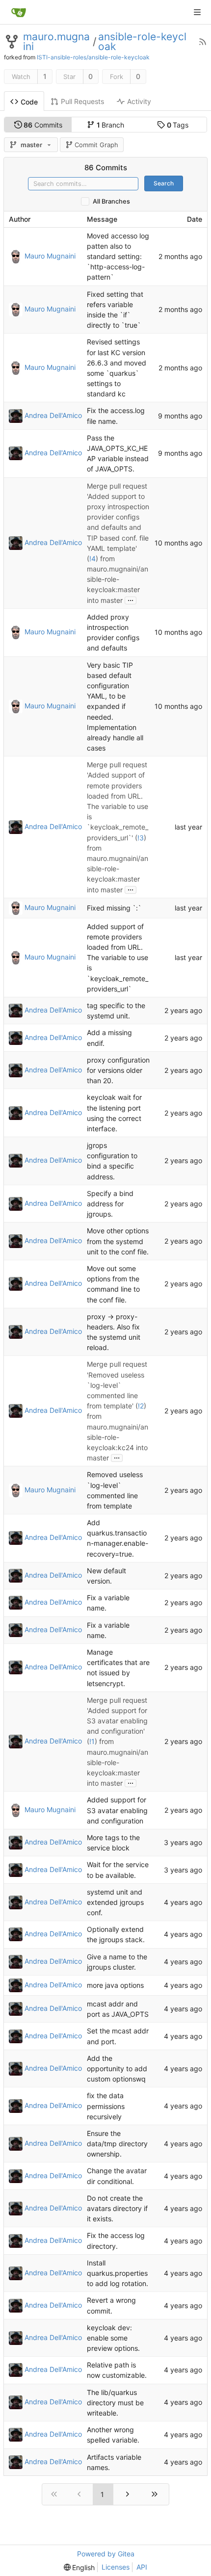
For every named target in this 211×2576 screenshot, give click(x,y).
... (131, 599)
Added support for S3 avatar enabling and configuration (117, 1810)
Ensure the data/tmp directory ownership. (117, 2144)
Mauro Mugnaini (50, 255)
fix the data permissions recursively (106, 2106)
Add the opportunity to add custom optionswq (117, 2069)
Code (29, 102)
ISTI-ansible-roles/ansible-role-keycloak (93, 57)
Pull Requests (82, 101)
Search (164, 183)
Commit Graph (96, 145)
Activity (139, 101)
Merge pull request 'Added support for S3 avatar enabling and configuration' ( (117, 1721)
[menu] (79, 2567)
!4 (92, 559)
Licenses (116, 2567)
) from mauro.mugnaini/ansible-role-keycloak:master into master (118, 579)
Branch (111, 125)
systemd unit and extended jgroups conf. (115, 1902)
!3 (141, 838)
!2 (141, 1406)
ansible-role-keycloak (142, 42)
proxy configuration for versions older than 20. (118, 1070)
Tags (178, 125)
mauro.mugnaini (56, 42)
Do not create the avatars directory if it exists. (117, 2208)
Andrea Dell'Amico (53, 415)
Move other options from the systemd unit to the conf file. (118, 1241)
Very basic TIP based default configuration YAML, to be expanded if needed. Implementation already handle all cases (115, 707)
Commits (43, 125)
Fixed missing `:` (114, 908)
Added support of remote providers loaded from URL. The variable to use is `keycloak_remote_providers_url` (118, 958)
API (142, 2567)
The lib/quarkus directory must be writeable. (115, 2403)
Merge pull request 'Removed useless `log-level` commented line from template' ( (117, 1385)
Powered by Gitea (106, 2554)
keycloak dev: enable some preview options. (113, 2338)
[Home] (19, 12)
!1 (92, 1742)
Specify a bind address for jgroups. (110, 1204)
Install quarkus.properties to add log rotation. (118, 2273)
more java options (115, 1986)
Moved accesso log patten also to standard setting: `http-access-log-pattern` (118, 257)
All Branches (111, 201)
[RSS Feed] (203, 42)
